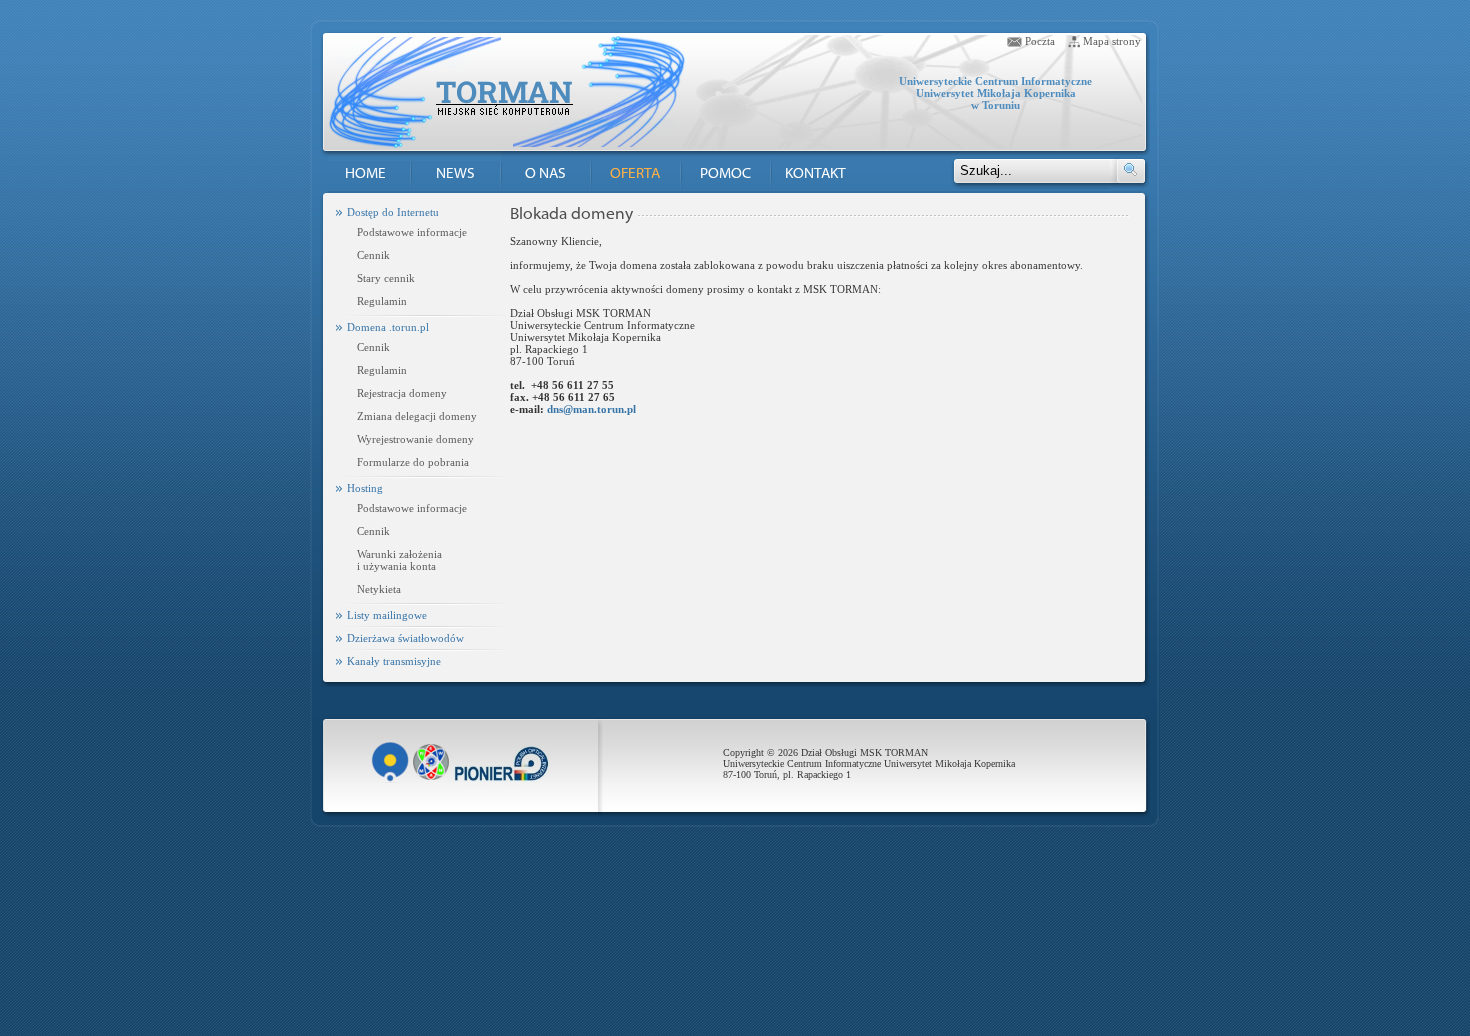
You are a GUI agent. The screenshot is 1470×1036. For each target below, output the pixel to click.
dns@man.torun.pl (591, 409)
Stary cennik (386, 278)
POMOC (725, 174)
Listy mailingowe (387, 615)
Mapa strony (1112, 41)
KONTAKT (815, 174)
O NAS (545, 174)
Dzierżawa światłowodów (405, 638)
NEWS (455, 174)
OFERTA (635, 174)
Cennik (373, 255)
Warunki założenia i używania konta (399, 560)
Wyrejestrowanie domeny (415, 439)
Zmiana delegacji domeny (417, 416)
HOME (365, 174)
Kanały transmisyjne (394, 661)
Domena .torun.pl (388, 327)
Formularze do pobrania (413, 462)
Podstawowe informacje (412, 232)
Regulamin (382, 301)
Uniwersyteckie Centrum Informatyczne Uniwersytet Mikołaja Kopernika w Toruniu (995, 93)
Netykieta (379, 589)
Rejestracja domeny (402, 393)
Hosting (365, 488)
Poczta (1040, 41)
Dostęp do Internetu (393, 212)
